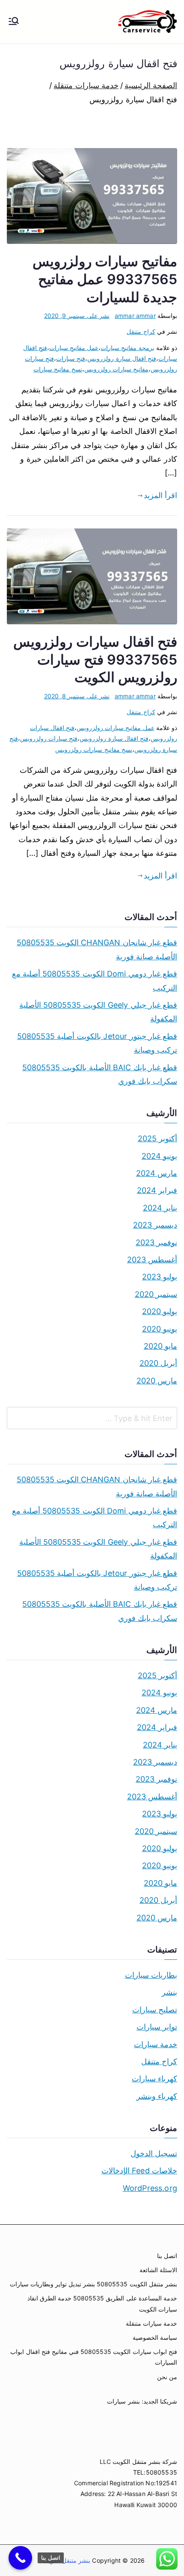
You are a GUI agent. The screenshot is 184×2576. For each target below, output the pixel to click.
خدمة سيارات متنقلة (151, 2323)
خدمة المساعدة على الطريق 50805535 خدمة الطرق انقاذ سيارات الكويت (102, 2303)
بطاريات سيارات (151, 1975)
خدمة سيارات (156, 2044)
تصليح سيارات (155, 2010)
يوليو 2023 (160, 1277)
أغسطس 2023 (152, 1260)
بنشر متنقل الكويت (66, 2560)
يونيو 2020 (160, 1329)
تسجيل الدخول (154, 2153)
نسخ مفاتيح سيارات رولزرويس (94, 749)
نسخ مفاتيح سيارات (58, 369)
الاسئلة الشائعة (158, 2270)
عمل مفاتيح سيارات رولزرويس (116, 728)
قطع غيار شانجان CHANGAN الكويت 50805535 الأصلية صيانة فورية (97, 949)
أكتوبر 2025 (157, 1138)
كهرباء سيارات (154, 2079)
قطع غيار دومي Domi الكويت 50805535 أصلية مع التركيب (95, 981)
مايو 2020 (160, 1346)
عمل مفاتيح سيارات (74, 348)
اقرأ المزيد (160, 495)
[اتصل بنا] (20, 2558)
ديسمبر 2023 (155, 1225)
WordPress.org (150, 2188)
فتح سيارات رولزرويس (49, 738)
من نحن (167, 2377)
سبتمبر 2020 (156, 1294)
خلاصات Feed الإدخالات (139, 2171)
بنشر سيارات (123, 2401)
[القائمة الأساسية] (14, 22)
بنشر (169, 1992)
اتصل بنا (167, 2256)
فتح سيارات (71, 358)
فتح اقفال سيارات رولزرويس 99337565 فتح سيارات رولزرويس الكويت (95, 659)
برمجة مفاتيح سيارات (127, 348)
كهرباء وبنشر (157, 2096)
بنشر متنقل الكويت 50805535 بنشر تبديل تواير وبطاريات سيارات (93, 2284)
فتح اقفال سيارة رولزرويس (122, 358)
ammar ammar (135, 316)
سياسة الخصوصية (155, 2337)
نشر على (77, 316)
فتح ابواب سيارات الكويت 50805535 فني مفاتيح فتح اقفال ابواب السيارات (94, 2357)
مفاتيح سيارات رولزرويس (116, 369)
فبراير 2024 (157, 1190)
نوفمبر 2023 (156, 1242)
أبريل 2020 (158, 1363)
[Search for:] (92, 1418)
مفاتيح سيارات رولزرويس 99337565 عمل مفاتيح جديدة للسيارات (105, 279)
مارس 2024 (157, 1173)
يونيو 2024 (159, 1156)
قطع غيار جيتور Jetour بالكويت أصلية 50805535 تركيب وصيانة (97, 1043)
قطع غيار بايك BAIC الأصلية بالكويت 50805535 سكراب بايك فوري (100, 1074)
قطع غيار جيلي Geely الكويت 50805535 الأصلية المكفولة (98, 1012)
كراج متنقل (141, 331)
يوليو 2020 (160, 1311)
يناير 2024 (160, 1208)
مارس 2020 (157, 1381)
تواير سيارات (157, 2027)
